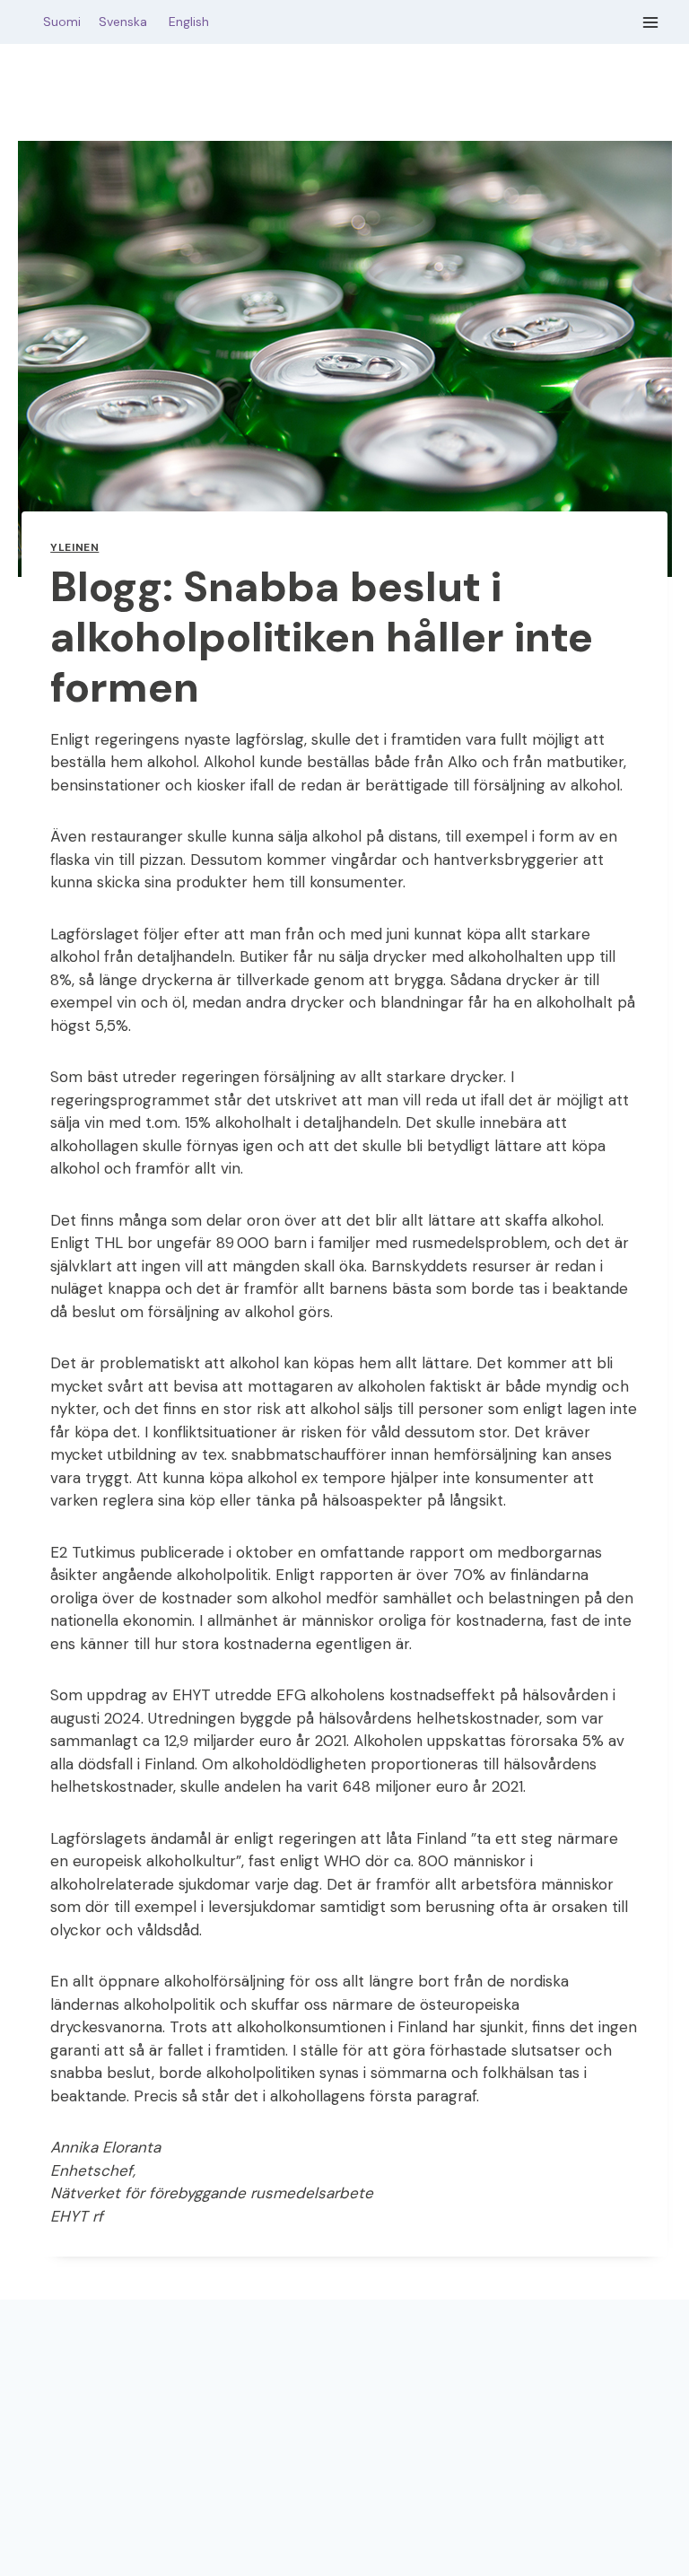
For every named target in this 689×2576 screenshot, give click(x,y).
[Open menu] (651, 22)
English (189, 22)
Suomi (58, 22)
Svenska (132, 22)
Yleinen (74, 547)
